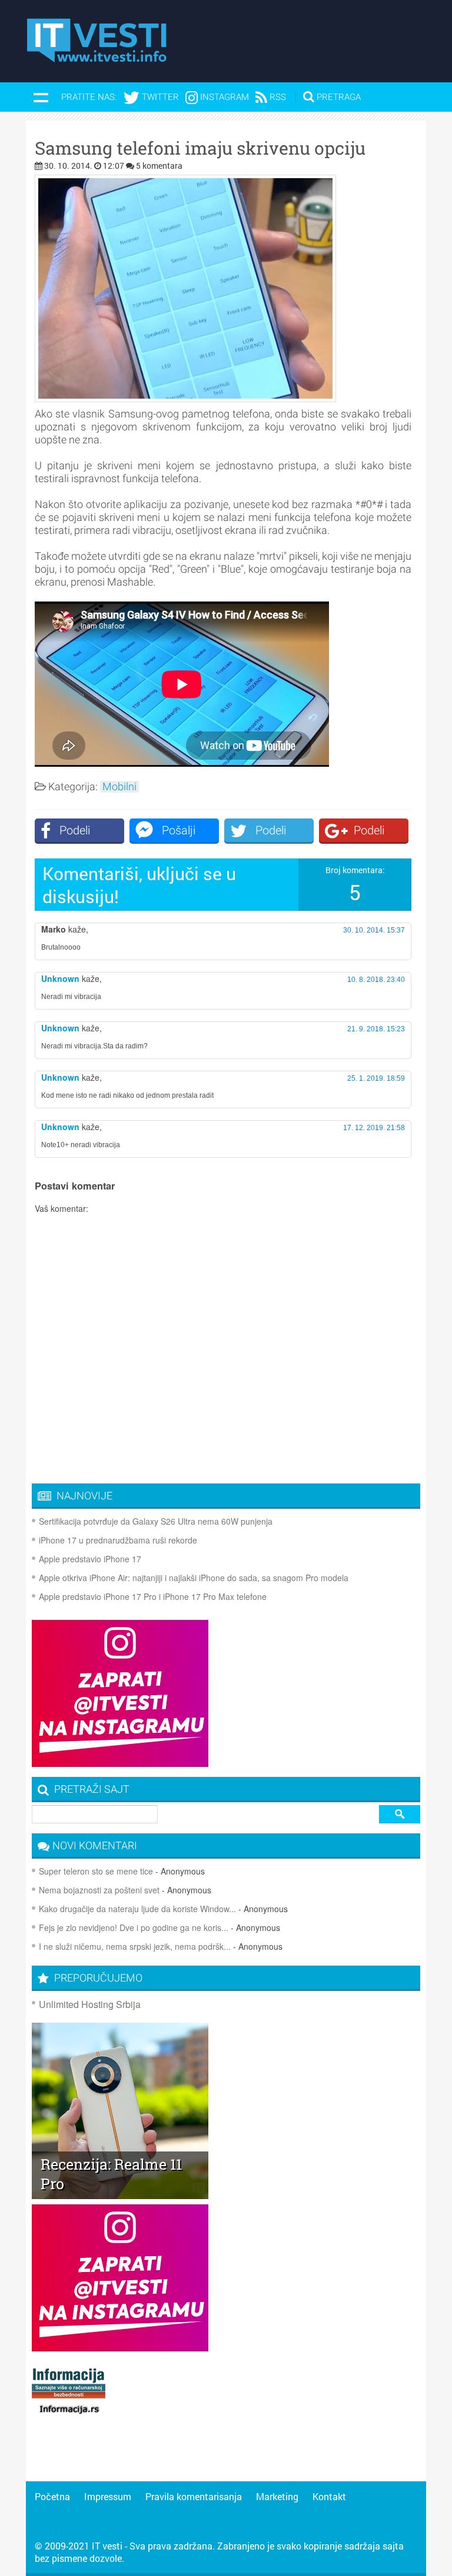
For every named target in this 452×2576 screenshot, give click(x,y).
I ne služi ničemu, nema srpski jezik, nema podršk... (135, 1946)
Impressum (108, 2496)
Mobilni (119, 787)
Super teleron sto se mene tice (96, 1871)
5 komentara (159, 166)
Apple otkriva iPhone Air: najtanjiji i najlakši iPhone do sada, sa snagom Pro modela (194, 1578)
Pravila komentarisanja (194, 2496)
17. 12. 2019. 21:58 (374, 1128)
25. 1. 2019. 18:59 (376, 1078)
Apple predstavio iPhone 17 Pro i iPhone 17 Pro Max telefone (153, 1596)
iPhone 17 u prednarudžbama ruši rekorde (118, 1540)
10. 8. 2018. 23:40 (376, 980)
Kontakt (329, 2496)
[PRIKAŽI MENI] (41, 97)
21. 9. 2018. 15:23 (376, 1029)
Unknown (60, 978)
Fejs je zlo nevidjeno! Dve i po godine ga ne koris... (134, 1927)
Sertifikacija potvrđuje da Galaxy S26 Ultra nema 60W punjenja (156, 1521)
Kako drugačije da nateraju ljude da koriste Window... (137, 1909)
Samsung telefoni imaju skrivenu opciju (200, 148)
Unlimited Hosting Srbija (90, 2004)
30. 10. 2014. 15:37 (374, 930)
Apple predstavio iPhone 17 (90, 1559)
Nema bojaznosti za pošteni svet (99, 1890)
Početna (52, 2496)
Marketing (277, 2496)
